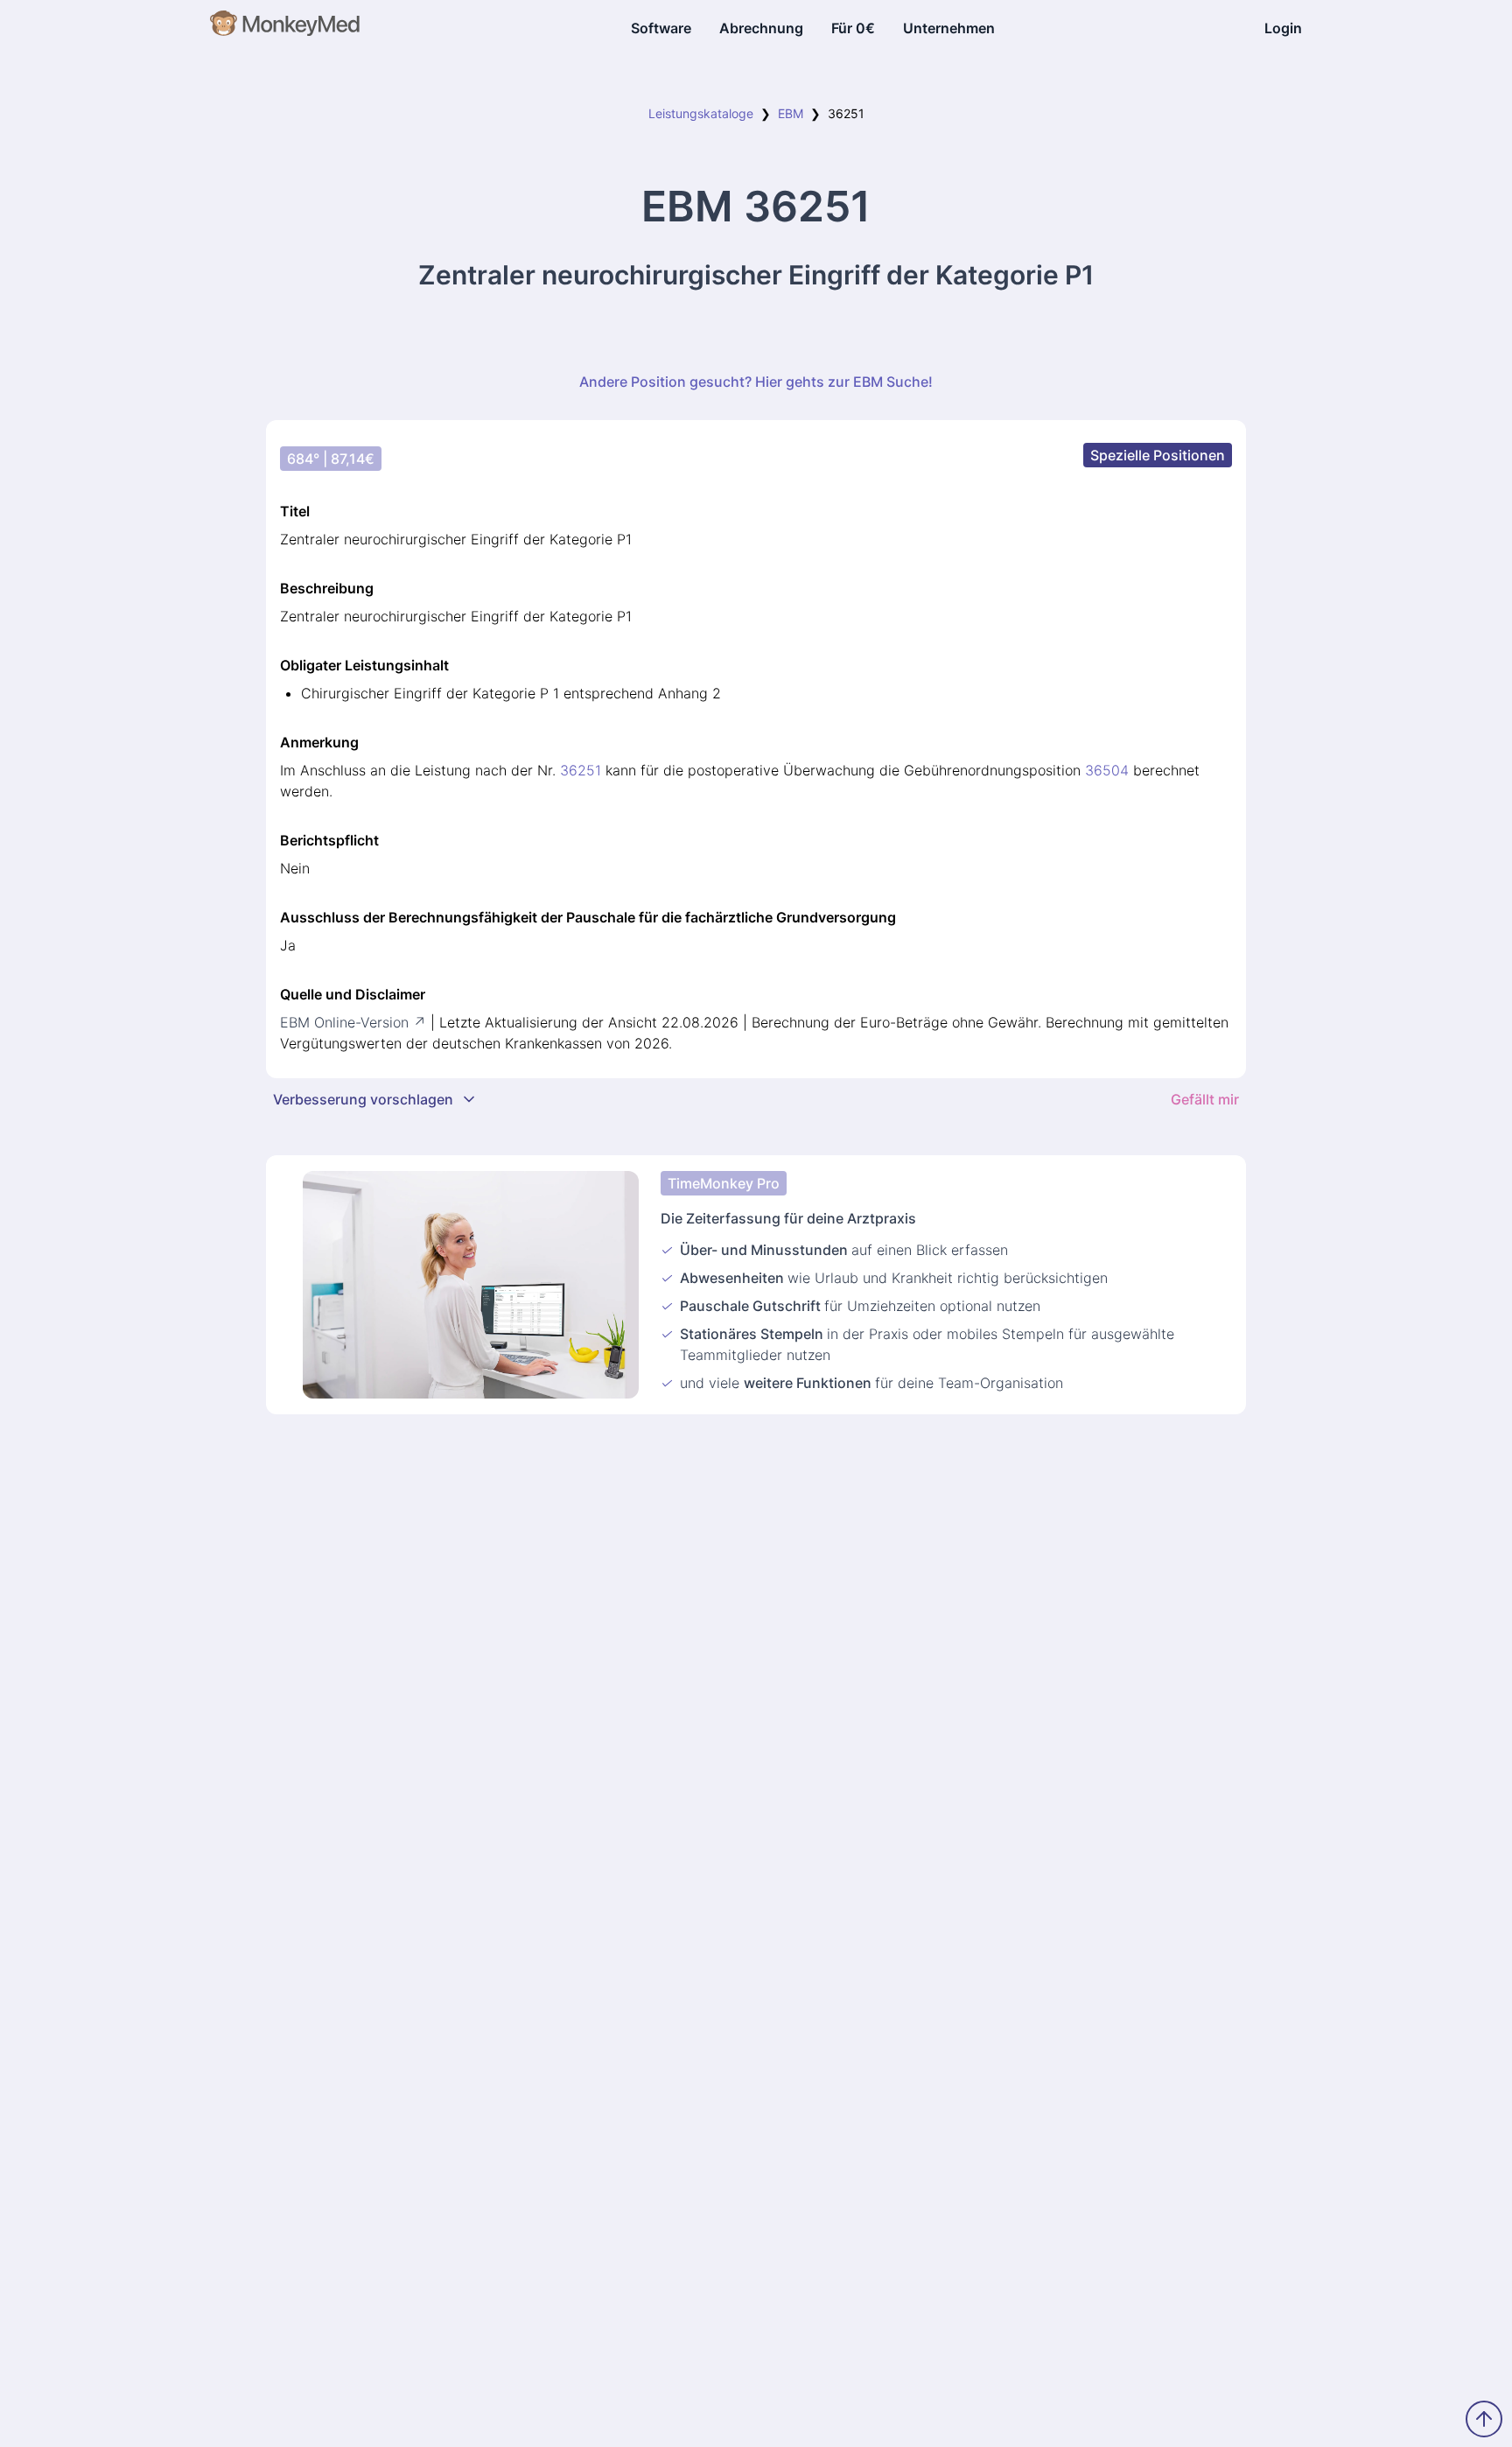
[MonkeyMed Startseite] (286, 28)
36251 (581, 770)
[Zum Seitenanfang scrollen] (1484, 2419)
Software (661, 28)
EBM (791, 113)
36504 (1107, 770)
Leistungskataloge (701, 113)
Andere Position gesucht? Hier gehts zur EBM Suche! (756, 382)
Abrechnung (761, 28)
